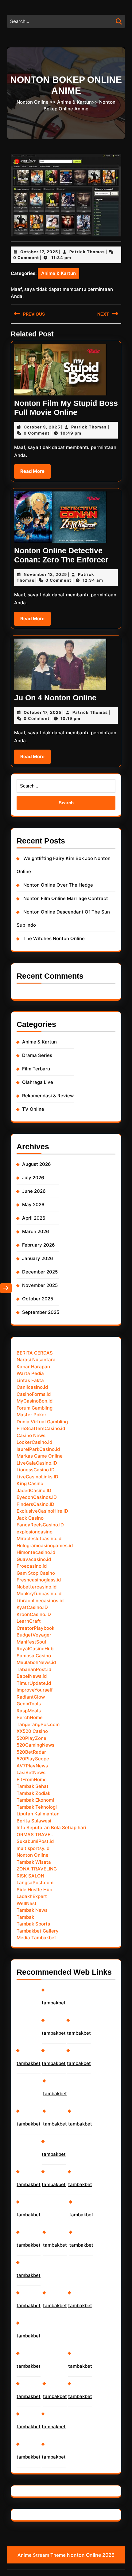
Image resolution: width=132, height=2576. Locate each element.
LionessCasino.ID (36, 1470)
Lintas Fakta (30, 1380)
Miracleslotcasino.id (39, 1538)
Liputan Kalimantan (38, 1814)
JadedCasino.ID (34, 1490)
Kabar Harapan (33, 1367)
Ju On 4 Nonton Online (55, 698)
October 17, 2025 (39, 252)
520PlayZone (31, 1738)
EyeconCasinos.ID (37, 1497)
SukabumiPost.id (35, 1841)
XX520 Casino (32, 1731)
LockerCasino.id (34, 1442)
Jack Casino (30, 1518)
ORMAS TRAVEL (35, 1835)
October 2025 (38, 1299)
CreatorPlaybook (35, 1628)
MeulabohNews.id (36, 1662)
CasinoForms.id (34, 1394)
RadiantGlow (31, 1697)
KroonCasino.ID (34, 1614)
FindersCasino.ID (35, 1504)
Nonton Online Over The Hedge (58, 885)
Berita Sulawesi (34, 1821)
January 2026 (38, 1258)
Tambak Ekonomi (35, 1800)
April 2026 (34, 1218)
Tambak (25, 1917)
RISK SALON (30, 1876)
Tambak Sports (33, 1924)
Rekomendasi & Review (48, 1096)
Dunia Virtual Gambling (42, 1422)
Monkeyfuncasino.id (39, 1594)
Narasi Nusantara (36, 1360)
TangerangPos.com (38, 1724)
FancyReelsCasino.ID (40, 1525)
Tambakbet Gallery (38, 1931)
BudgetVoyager (34, 1635)
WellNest (27, 1903)
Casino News (31, 1435)
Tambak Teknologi (37, 1807)
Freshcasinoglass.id (39, 1580)
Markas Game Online (40, 1456)
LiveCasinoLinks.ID (37, 1477)
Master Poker (31, 1415)
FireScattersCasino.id (41, 1428)
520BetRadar (31, 1752)
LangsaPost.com (35, 1883)
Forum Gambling (35, 1408)
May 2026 (33, 1205)
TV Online (33, 1109)
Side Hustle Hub (34, 1890)
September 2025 (41, 1312)
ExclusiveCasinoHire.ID (42, 1511)
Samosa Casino (34, 1656)
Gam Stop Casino (36, 1573)
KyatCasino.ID (32, 1607)
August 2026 (37, 1164)
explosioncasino (35, 1532)
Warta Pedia (30, 1373)
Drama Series (37, 1055)
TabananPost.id (34, 1669)
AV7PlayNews (32, 1766)
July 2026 (33, 1178)
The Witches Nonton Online (54, 938)
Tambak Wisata (34, 1862)
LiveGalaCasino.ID (37, 1463)
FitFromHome (32, 1779)
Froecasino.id (32, 1566)
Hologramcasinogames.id (45, 1546)
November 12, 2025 (45, 574)
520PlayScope (33, 1759)
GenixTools (29, 1704)
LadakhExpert (32, 1896)
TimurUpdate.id (34, 1683)
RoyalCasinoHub (35, 1649)
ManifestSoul (31, 1642)
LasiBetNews (31, 1772)
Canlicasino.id (32, 1387)
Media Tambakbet (36, 1938)
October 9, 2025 (42, 427)
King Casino (30, 1483)
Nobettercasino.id (37, 1587)
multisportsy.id (33, 1848)
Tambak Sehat (33, 1786)
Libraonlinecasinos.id (40, 1601)
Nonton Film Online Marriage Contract (66, 898)
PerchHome (30, 1717)
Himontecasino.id (36, 1552)
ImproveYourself (35, 1690)
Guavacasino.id (34, 1559)
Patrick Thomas (87, 252)
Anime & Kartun (74, 102)
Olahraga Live (38, 1082)
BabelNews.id (32, 1676)
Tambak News (32, 1910)
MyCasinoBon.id (35, 1401)
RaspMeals (29, 1711)
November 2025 (40, 1285)
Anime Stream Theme (42, 2555)
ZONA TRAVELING (37, 1869)
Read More (35, 473)
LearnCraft (29, 1621)
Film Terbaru (36, 1069)
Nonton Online (33, 102)
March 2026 (36, 1231)
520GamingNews (35, 1745)
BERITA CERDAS (35, 1353)
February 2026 (39, 1245)
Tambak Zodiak (33, 1793)
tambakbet (29, 2063)
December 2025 (40, 1272)
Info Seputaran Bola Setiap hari (51, 1827)
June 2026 (34, 1191)
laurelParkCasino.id (38, 1449)
